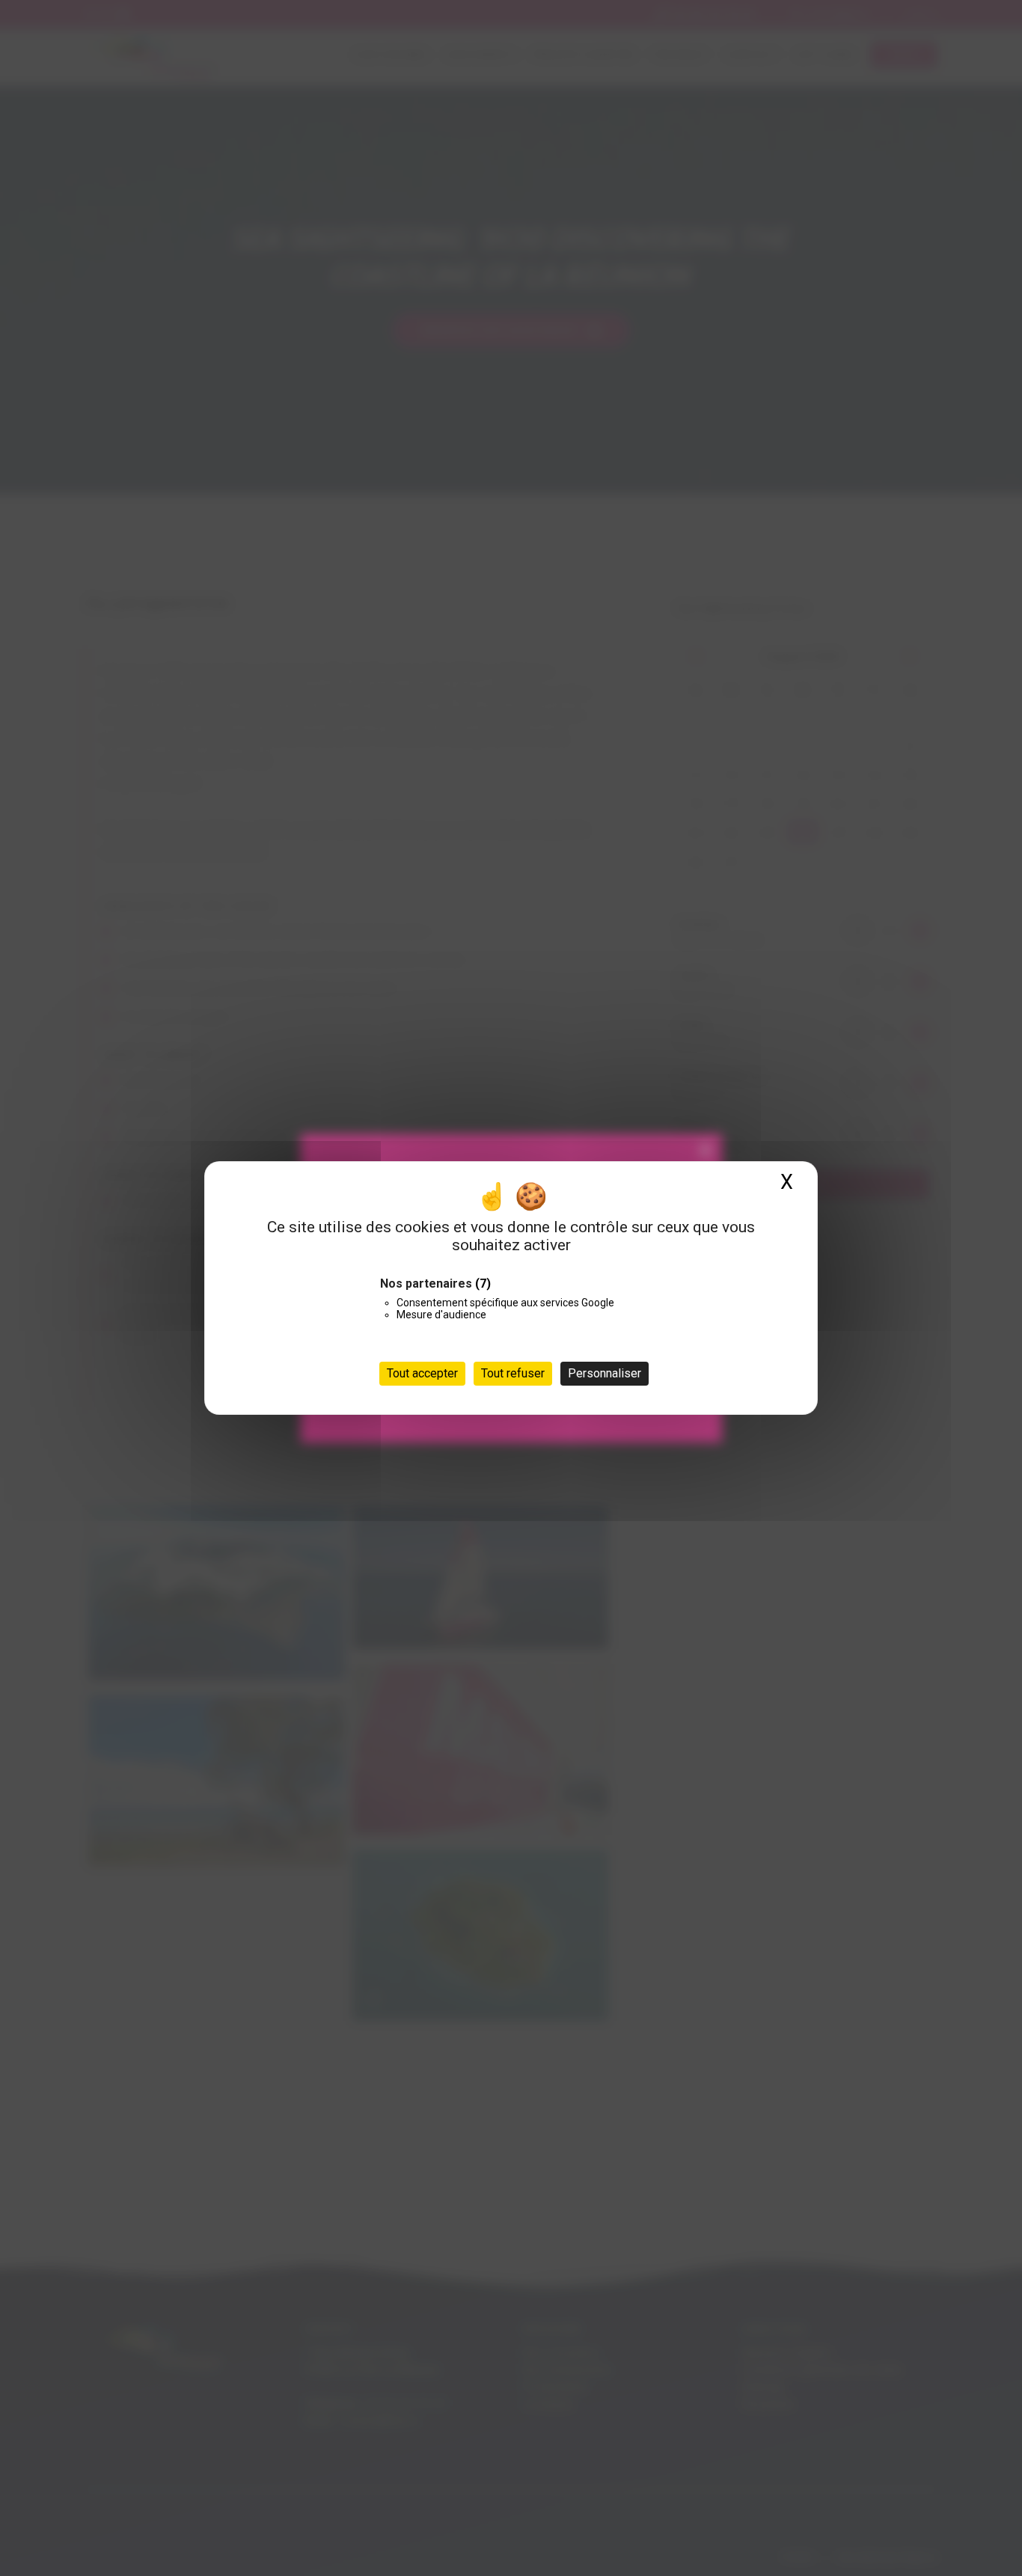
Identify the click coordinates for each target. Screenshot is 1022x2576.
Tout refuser (513, 1373)
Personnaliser (605, 1373)
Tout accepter (422, 1373)
